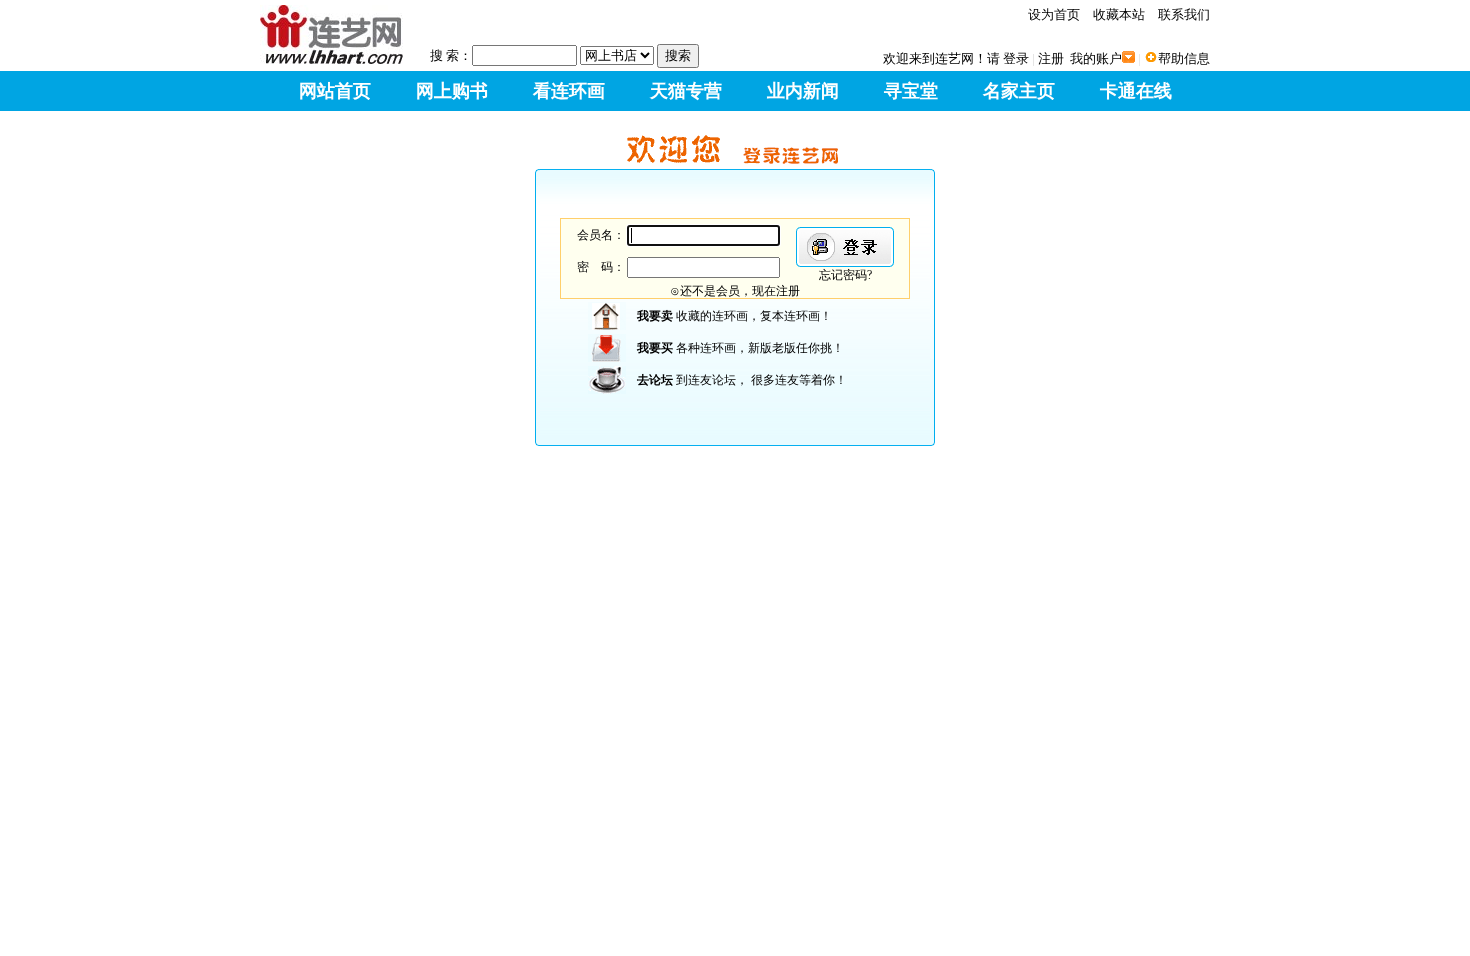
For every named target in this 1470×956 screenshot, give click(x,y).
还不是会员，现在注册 (740, 291)
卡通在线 (1136, 91)
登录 (1016, 58)
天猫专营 (686, 91)
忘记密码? (845, 275)
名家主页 (1019, 91)
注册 (1051, 58)
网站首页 (335, 91)
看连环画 (569, 91)
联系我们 (1184, 14)
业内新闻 (803, 91)
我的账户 (1096, 58)
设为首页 (1054, 14)
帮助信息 (1184, 58)
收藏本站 (1119, 14)
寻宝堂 (911, 91)
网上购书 (452, 91)
